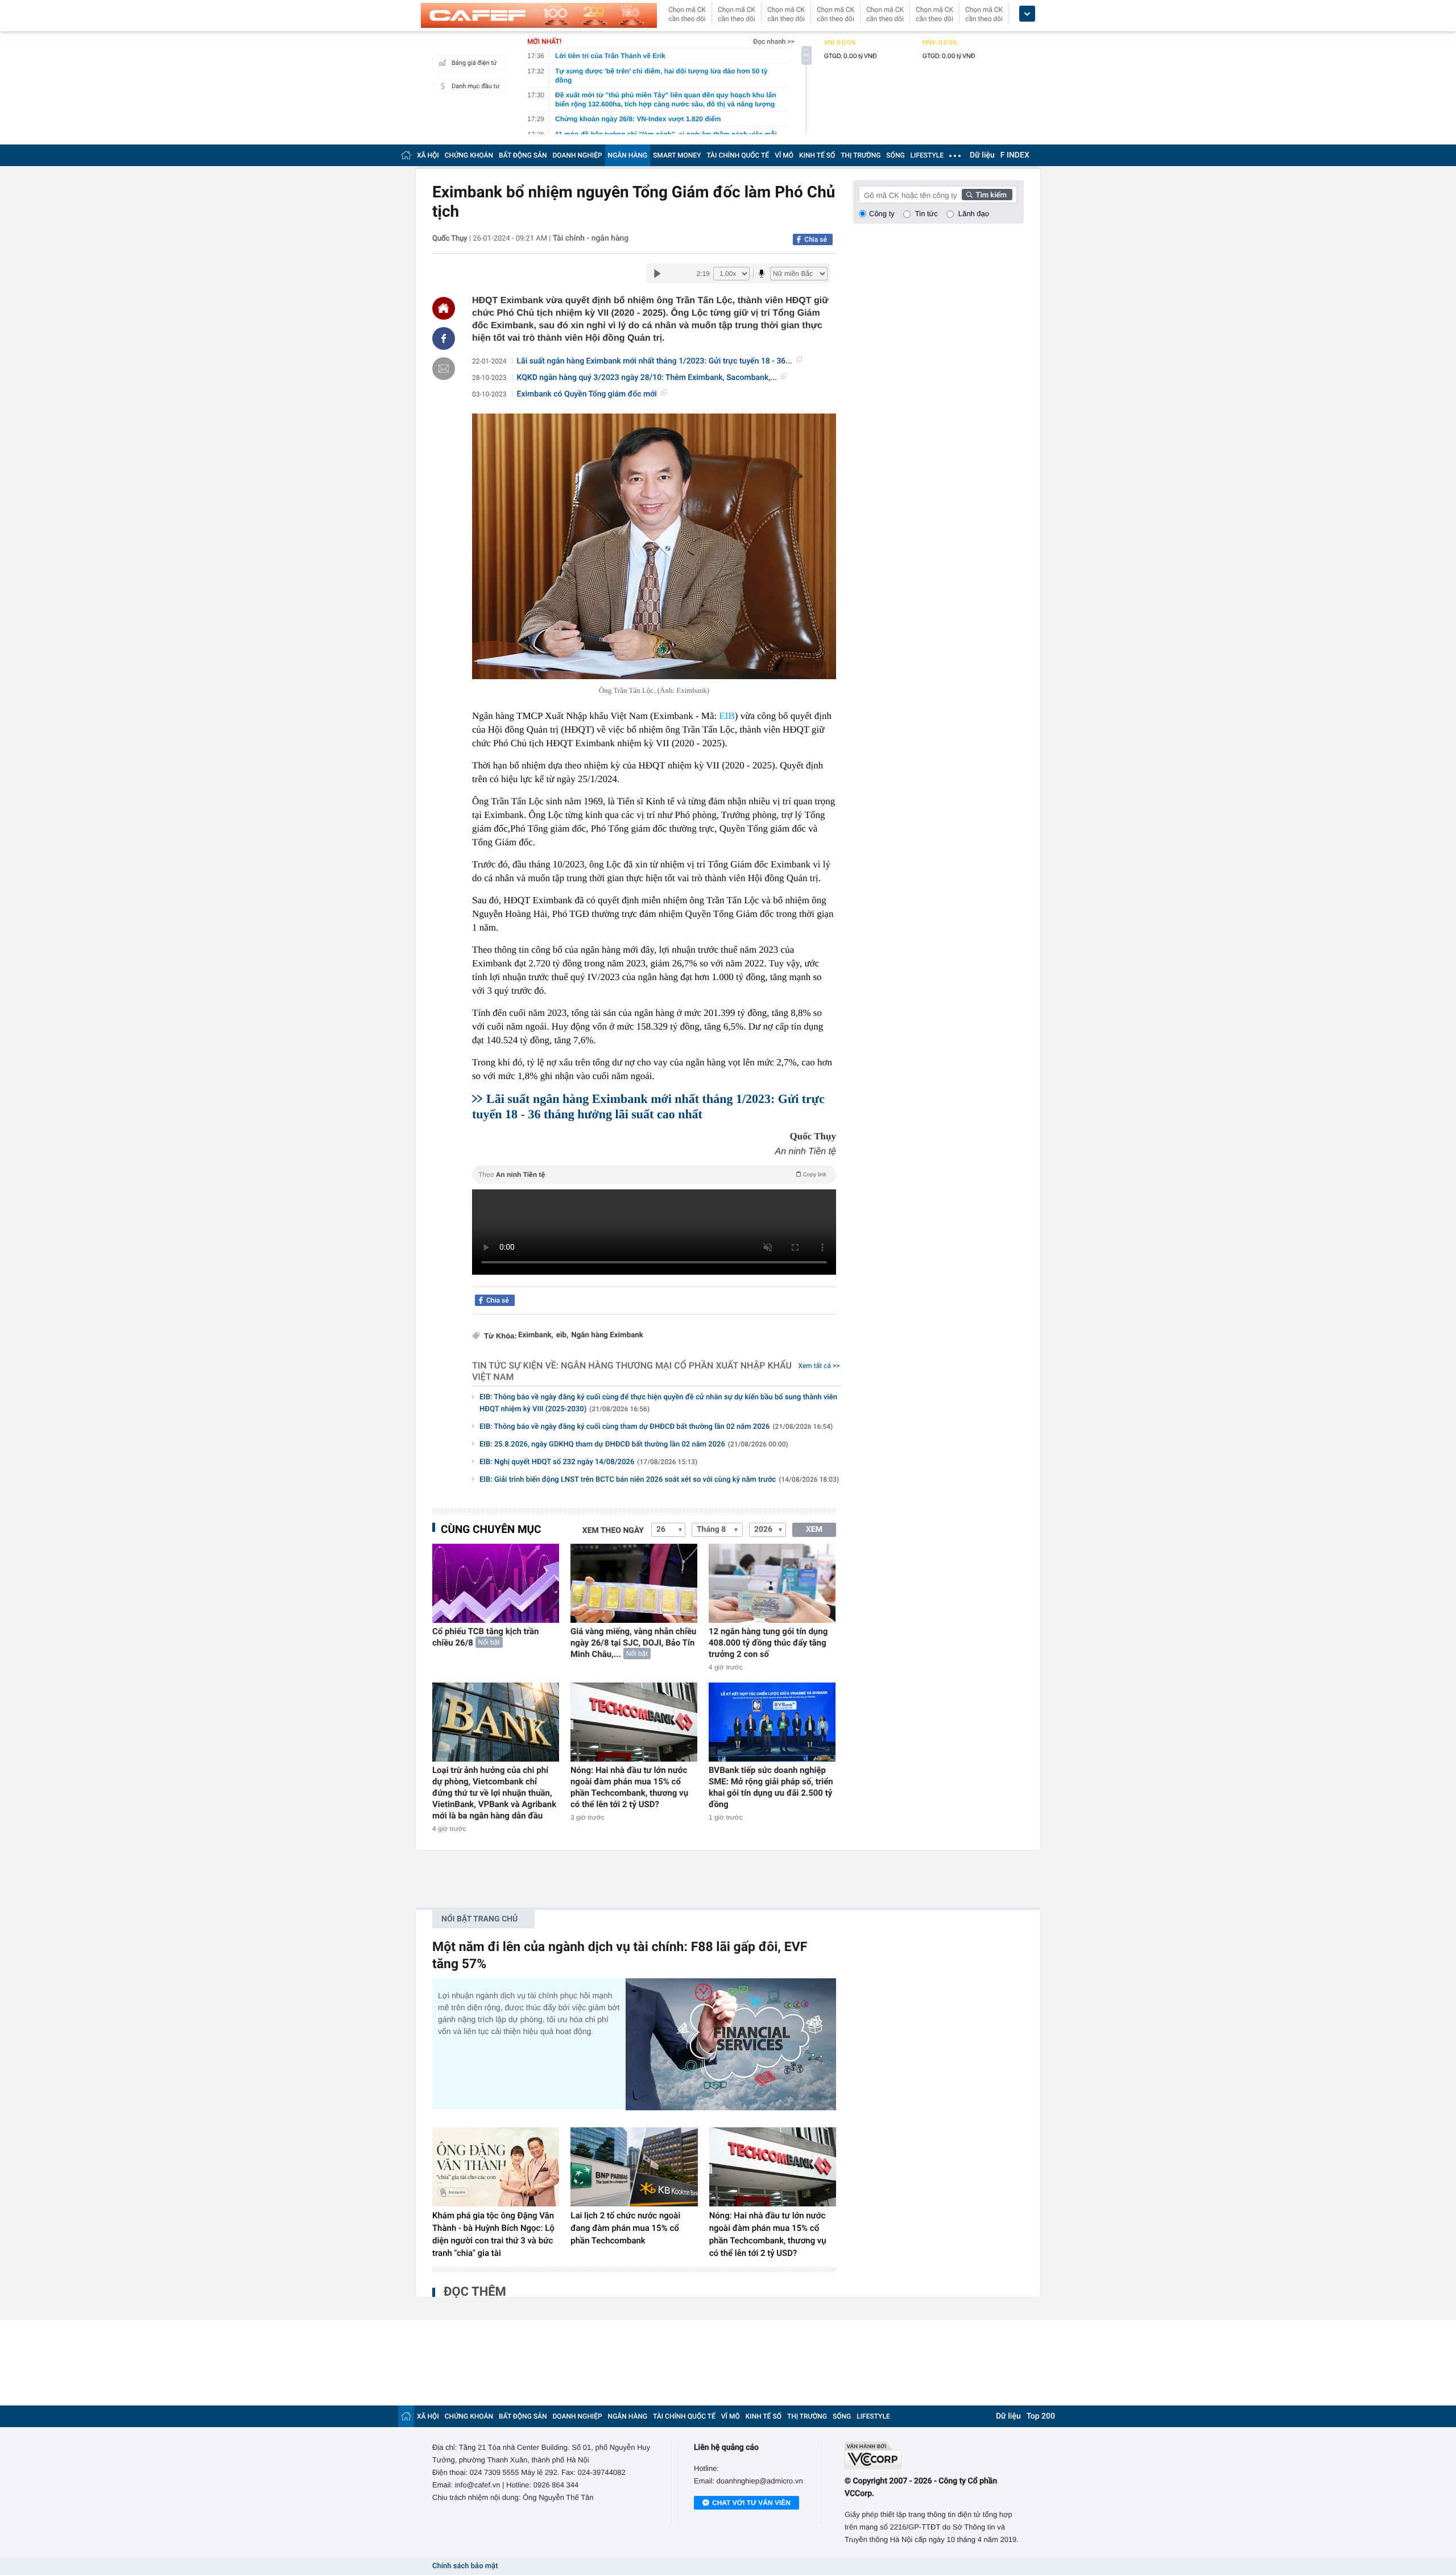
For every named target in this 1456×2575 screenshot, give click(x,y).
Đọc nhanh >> (774, 42)
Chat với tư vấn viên (751, 2503)
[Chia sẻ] (444, 338)
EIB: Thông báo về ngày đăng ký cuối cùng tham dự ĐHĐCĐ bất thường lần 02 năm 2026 (656, 1427)
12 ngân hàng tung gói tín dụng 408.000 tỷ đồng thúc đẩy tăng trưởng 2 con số (768, 1643)
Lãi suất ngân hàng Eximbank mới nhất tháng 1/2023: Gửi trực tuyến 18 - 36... (655, 361)
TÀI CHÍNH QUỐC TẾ (738, 155)
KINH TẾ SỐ (817, 155)
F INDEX (1015, 155)
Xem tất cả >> (819, 1366)
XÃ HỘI (428, 155)
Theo (652, 1175)
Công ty (882, 214)
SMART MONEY (677, 155)
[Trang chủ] (406, 155)
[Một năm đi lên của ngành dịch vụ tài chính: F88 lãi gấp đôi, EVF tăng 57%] (731, 2044)
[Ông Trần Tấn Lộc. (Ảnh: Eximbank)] (654, 546)
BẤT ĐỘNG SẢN (523, 155)
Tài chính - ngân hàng (591, 238)
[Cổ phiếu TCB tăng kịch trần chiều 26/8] (496, 1583)
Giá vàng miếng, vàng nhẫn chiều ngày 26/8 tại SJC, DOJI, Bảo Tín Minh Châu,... (634, 1643)
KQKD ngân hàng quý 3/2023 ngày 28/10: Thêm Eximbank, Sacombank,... (647, 378)
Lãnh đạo (974, 214)
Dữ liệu (982, 155)
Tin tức (926, 214)
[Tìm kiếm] (987, 195)
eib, (562, 1335)
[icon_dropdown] (1027, 14)
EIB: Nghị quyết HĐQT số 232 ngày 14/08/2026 (588, 1462)
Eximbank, (536, 1335)
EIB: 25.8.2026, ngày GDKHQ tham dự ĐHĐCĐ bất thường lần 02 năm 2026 (634, 1444)
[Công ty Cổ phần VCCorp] (934, 2455)
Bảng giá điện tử (474, 63)
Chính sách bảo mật (465, 2566)
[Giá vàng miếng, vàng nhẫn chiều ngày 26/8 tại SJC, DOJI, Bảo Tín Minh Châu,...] (634, 1583)
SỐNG (895, 155)
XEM (814, 1530)
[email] (444, 369)
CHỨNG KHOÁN (469, 155)
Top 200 (1041, 2416)
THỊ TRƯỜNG (861, 155)
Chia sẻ (816, 239)
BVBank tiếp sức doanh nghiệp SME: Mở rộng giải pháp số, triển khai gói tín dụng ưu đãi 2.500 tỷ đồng (771, 1787)
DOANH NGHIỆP (578, 155)
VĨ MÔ (784, 155)
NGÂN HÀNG (628, 155)
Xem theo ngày (613, 1531)
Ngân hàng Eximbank (607, 1335)
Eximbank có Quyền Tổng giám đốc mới (587, 394)
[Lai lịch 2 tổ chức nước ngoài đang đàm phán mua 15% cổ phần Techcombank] (634, 2167)
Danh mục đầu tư (475, 86)
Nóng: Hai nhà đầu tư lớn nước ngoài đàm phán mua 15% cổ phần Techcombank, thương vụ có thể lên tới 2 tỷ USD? (629, 1787)
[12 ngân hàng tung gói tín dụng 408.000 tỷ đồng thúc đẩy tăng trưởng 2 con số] (772, 1583)
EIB (727, 716)
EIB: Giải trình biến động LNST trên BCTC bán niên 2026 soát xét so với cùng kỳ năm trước (659, 1480)
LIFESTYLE (927, 155)
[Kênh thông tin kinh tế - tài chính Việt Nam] (539, 15)
